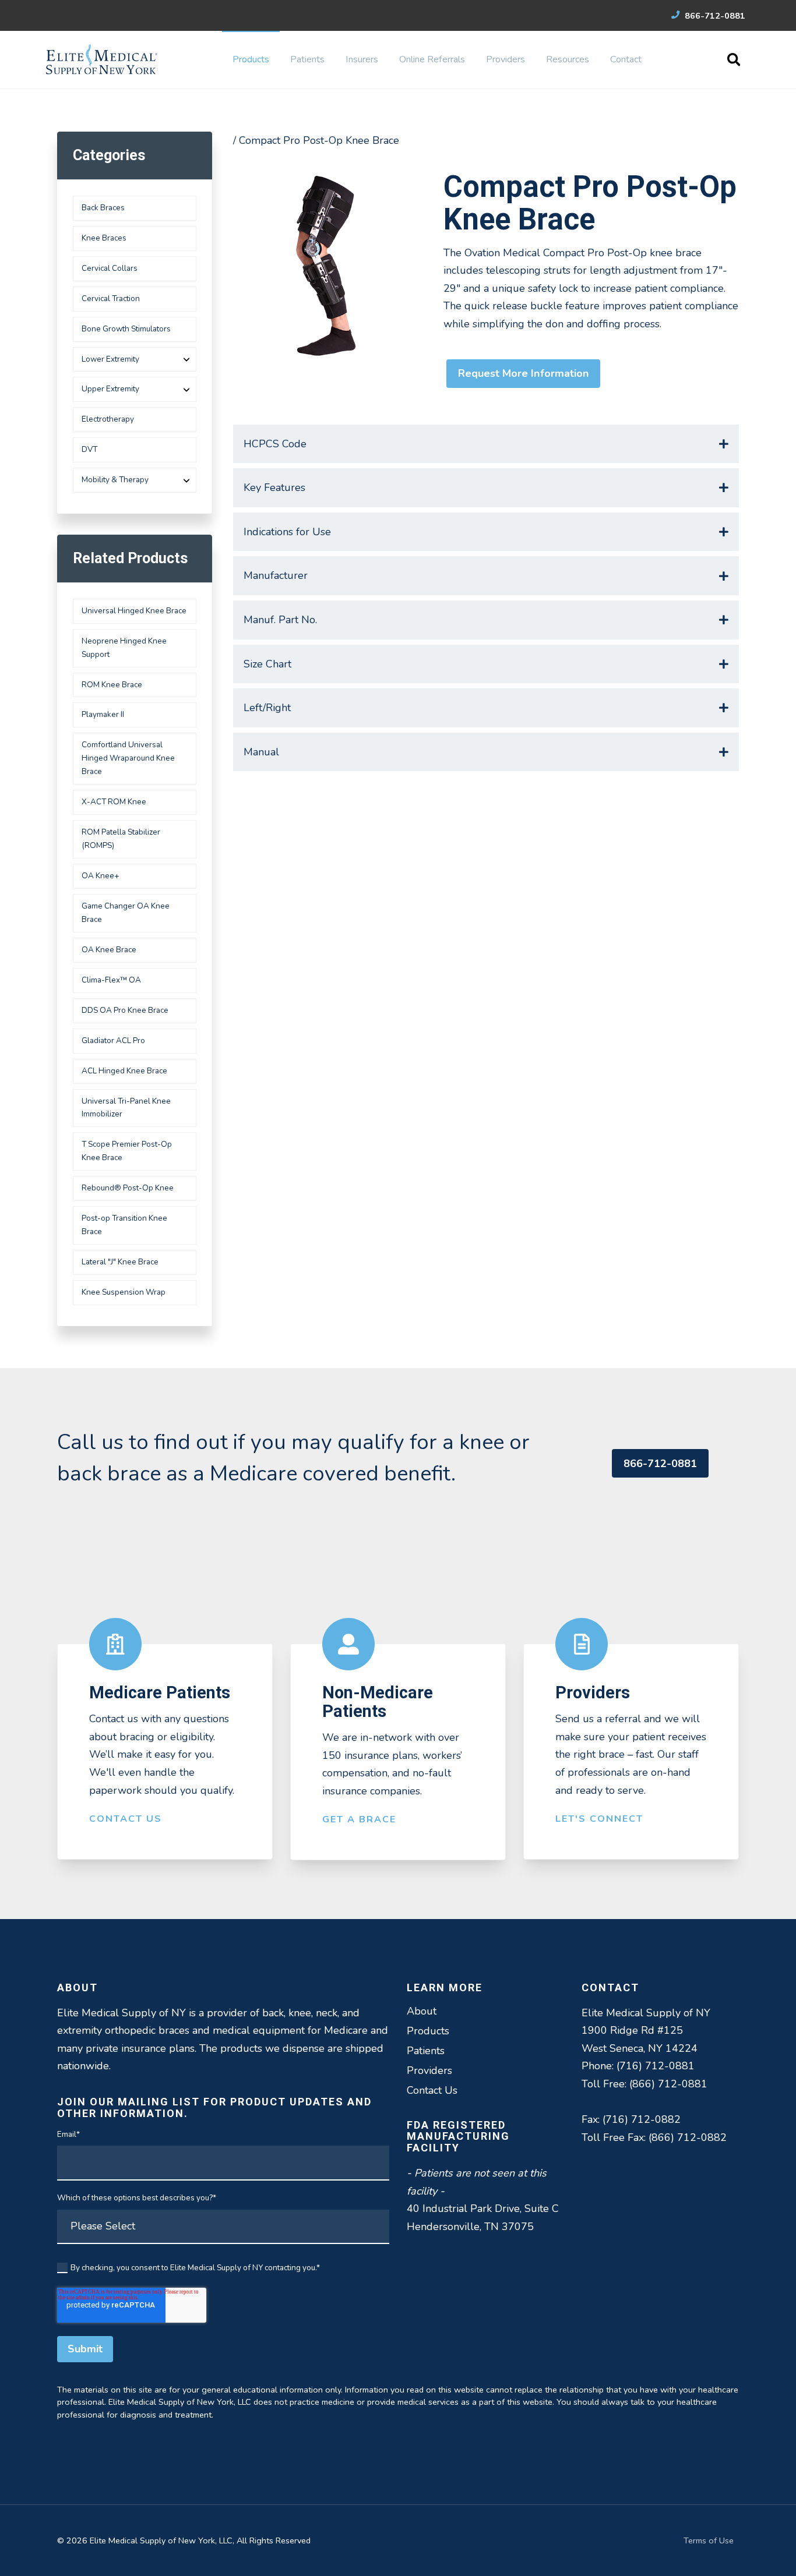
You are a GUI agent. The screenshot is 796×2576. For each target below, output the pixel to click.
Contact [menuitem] (626, 59)
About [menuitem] (422, 2011)
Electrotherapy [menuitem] (108, 419)
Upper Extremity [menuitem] (110, 389)
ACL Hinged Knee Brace (124, 1071)
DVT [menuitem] (89, 449)
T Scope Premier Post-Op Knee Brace (127, 1151)
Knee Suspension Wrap (124, 1292)
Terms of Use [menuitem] (709, 2540)
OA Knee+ (101, 876)
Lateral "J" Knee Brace (120, 1262)
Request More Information (523, 373)
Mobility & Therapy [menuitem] (115, 480)
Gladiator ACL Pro (113, 1040)
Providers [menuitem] (506, 59)
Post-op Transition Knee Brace (124, 1225)
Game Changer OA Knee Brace (126, 913)
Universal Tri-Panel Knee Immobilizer (126, 1108)
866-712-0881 (714, 16)
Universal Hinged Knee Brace (134, 611)
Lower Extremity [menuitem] (110, 359)
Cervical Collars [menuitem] (110, 268)
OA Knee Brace (109, 950)
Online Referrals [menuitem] (432, 59)
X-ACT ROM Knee (114, 802)
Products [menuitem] (251, 59)
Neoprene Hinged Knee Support (124, 648)
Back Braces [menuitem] (103, 208)
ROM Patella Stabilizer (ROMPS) (121, 839)
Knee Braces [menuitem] (104, 238)
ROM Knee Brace (112, 685)
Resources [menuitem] (568, 59)
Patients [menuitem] (307, 59)
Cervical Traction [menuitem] (111, 298)
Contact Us (126, 1819)
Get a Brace (359, 1819)
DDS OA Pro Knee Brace (125, 1010)
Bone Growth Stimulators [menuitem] (126, 329)
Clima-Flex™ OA (111, 980)
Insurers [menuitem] (362, 59)
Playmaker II (103, 714)
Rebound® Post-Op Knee (128, 1188)
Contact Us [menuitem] (432, 2090)
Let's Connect (599, 1819)
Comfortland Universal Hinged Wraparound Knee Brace (128, 758)
